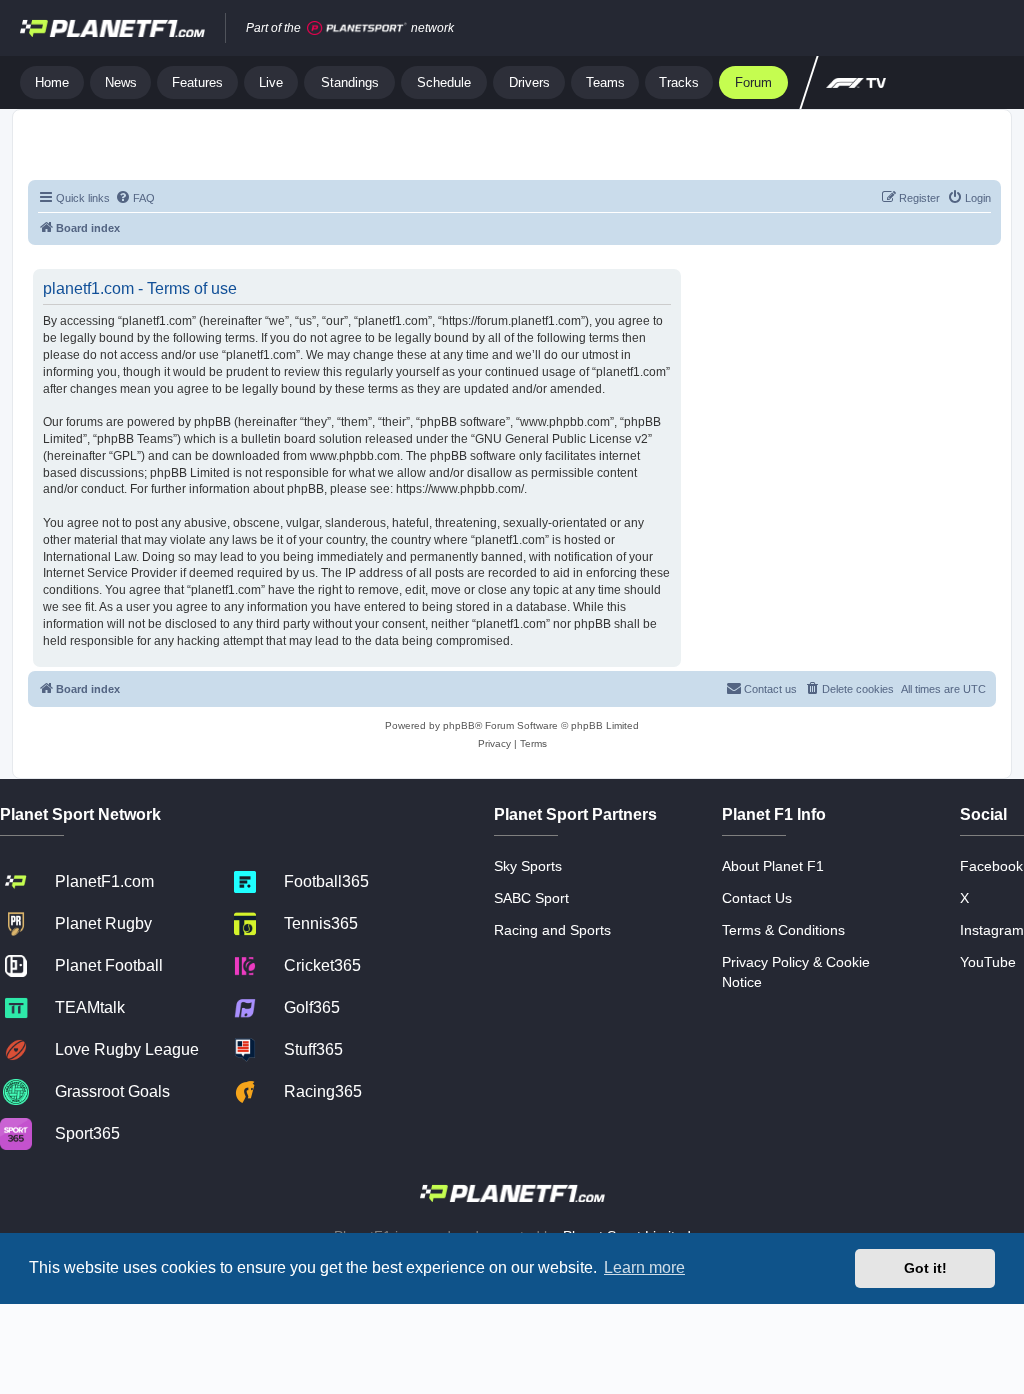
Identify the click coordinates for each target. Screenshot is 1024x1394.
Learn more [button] (644, 1267)
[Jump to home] (112, 28)
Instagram (992, 930)
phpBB (459, 725)
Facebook (991, 866)
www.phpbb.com (355, 456)
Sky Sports (528, 866)
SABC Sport (531, 898)
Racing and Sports (552, 930)
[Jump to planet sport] (357, 28)
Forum (753, 82)
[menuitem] (135, 198)
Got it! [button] (925, 1268)
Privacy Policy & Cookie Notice (796, 972)
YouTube (988, 962)
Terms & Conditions (783, 930)
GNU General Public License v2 (561, 439)
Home (52, 82)
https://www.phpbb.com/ (460, 489)
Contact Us (757, 898)
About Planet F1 (773, 866)
